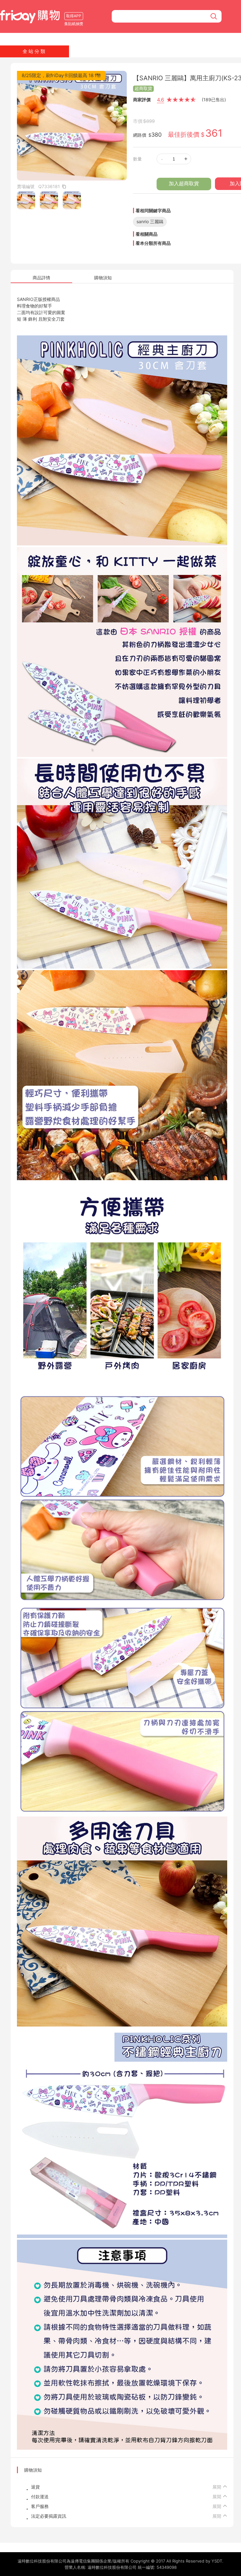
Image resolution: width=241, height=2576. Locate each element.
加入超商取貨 (184, 184)
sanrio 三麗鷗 (150, 221)
